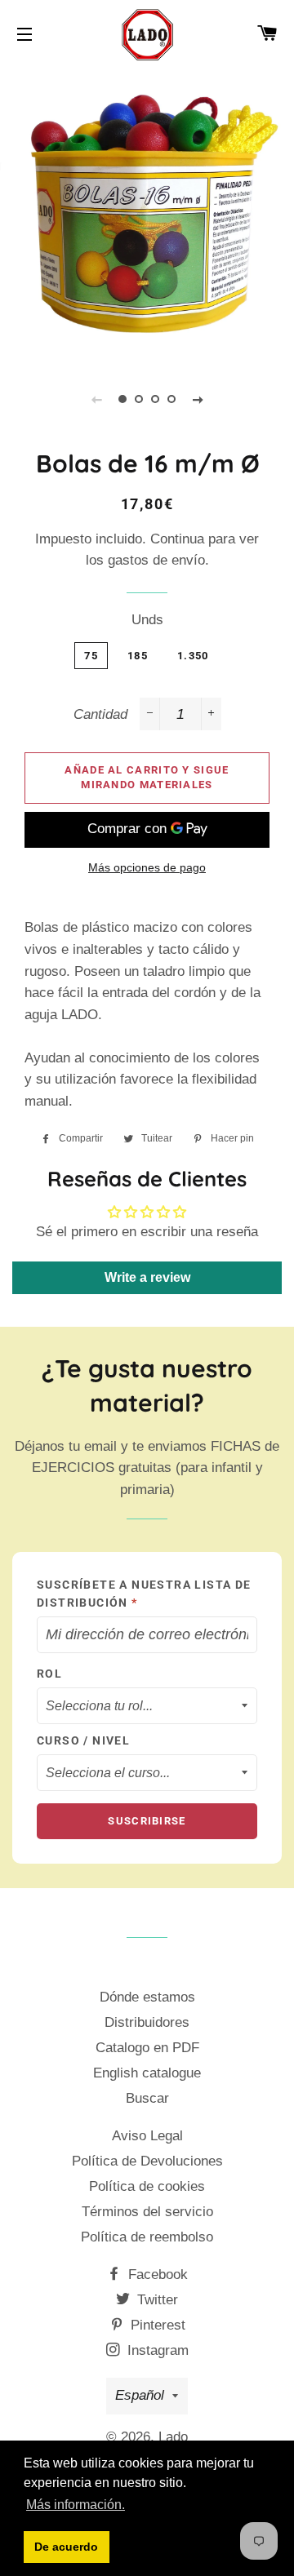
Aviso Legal (147, 2136)
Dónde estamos (147, 1997)
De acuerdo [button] (66, 2547)
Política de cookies (147, 2186)
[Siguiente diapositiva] (198, 399)
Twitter (156, 2300)
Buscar (147, 2098)
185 (138, 656)
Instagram (156, 2350)
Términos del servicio (147, 2212)
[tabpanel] (147, 213)
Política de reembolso (147, 2237)
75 (91, 656)
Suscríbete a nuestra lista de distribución (144, 1594)
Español (140, 2395)
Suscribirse (147, 1821)
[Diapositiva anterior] (96, 399)
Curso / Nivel (83, 1740)
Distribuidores (147, 2022)
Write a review (147, 1277)
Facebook (156, 2275)
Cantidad (100, 714)
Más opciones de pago (147, 867)
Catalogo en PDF (147, 2048)
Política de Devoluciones (147, 2161)
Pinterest (156, 2325)
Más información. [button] (76, 2505)
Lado (173, 2437)
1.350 (193, 656)
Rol (49, 1674)
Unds (147, 620)
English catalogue (147, 2073)
